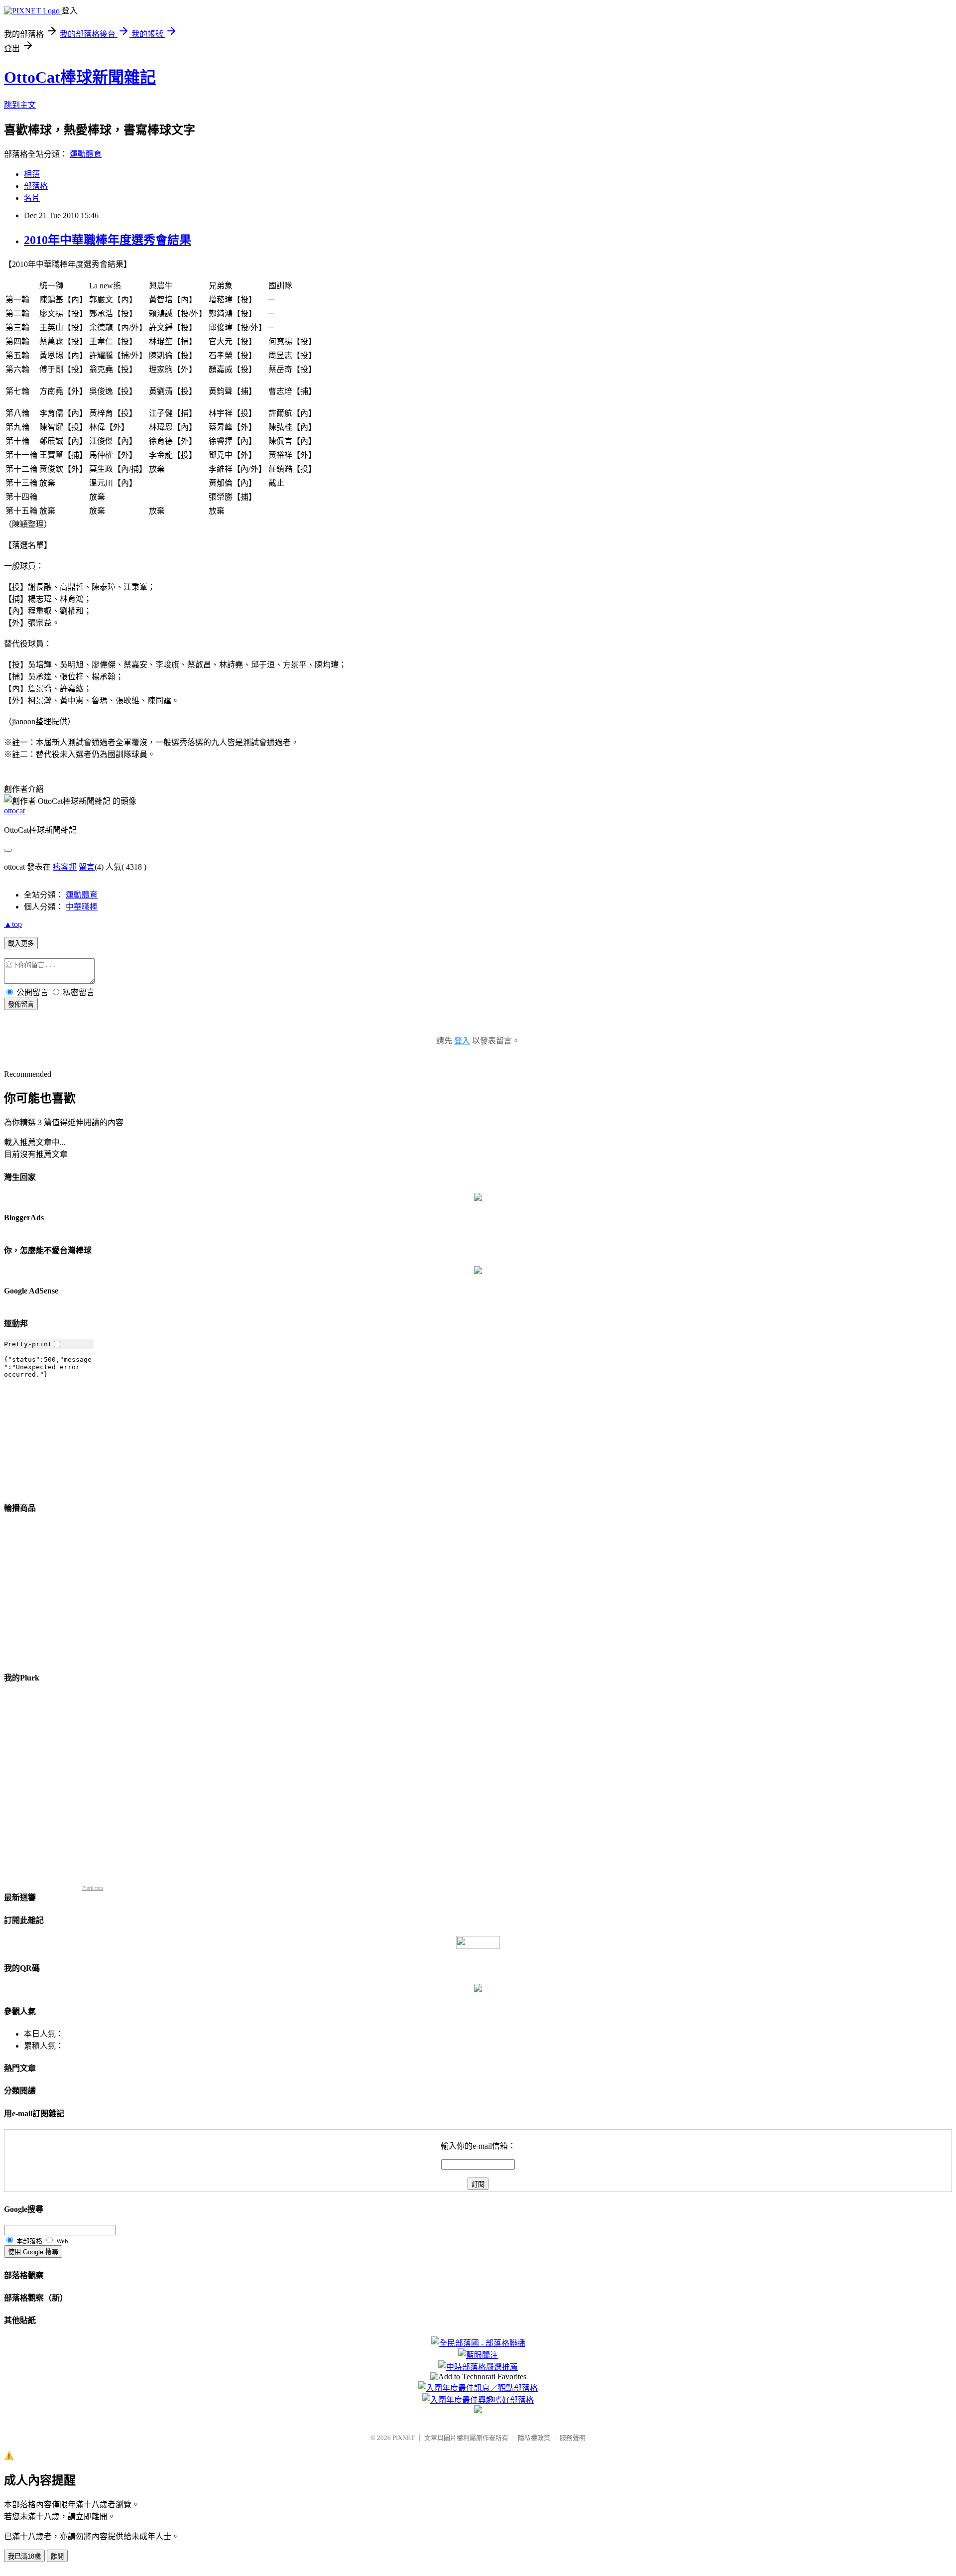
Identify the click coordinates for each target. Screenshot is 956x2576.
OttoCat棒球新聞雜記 (80, 77)
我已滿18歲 (24, 2556)
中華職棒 (82, 907)
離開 (57, 2556)
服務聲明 (573, 2438)
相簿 (32, 174)
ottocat (14, 811)
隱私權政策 (534, 2438)
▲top (13, 924)
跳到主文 (20, 105)
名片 (32, 198)
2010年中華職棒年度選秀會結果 (108, 240)
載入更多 (21, 944)
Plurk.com (93, 1888)
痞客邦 (65, 867)
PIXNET (404, 2438)
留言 (87, 867)
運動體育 (86, 154)
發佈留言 (21, 1004)
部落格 (36, 186)
